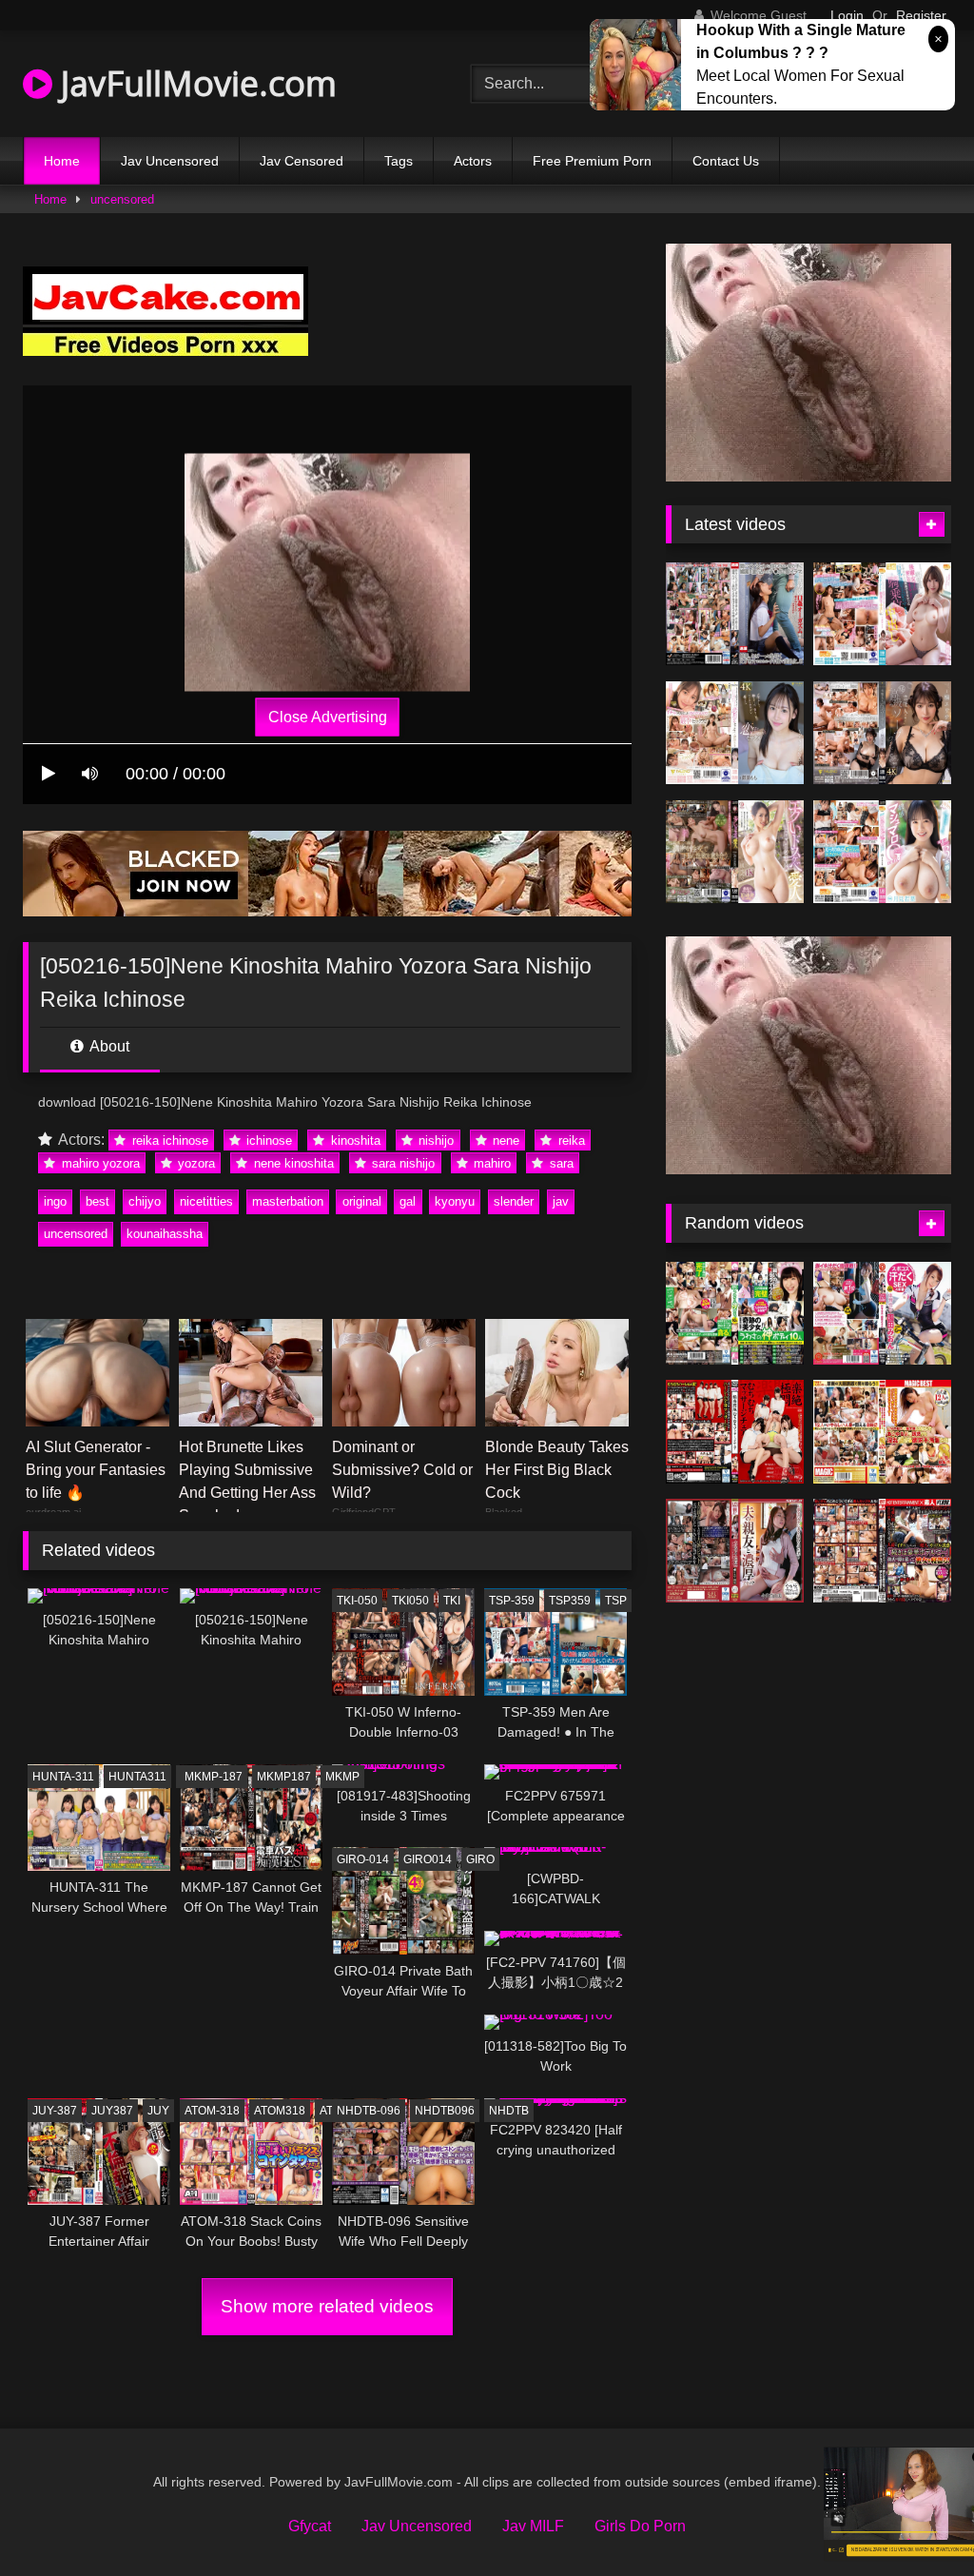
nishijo (434, 1141)
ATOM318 (280, 2111)
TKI (452, 1601)
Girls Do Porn (640, 2526)
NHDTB (509, 2111)
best (97, 1201)
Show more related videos (327, 2306)
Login (847, 15)
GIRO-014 (363, 1859)
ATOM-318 (212, 2111)
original (362, 1201)
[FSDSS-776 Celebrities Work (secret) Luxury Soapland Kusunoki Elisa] (882, 733)
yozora (195, 1163)
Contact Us (726, 161)
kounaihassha (165, 1234)
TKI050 (410, 1601)
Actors (473, 161)
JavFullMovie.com (195, 83)
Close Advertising (328, 717)
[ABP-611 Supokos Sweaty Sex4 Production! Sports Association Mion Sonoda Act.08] (882, 1314)
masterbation (288, 1201)
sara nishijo (401, 1163)
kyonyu (455, 1201)
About (108, 1046)
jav (561, 1201)
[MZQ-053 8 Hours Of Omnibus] (882, 1432)
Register (921, 15)
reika (570, 1141)
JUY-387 (55, 2111)
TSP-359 (512, 1601)
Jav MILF (533, 2526)
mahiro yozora (99, 1163)
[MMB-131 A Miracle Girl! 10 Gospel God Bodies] (735, 1314)
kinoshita (354, 1141)
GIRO (480, 1859)
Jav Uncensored (170, 161)
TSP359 (570, 1601)
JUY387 (112, 2111)
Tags (399, 161)
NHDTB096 (445, 2111)
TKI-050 (357, 1601)
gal (408, 1201)
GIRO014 (428, 1859)
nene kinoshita (292, 1163)
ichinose (267, 1141)
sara (560, 1163)
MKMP (342, 1777)
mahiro (490, 1163)
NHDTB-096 (369, 2111)
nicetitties (206, 1201)
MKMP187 (284, 1777)
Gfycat (310, 2526)
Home (62, 161)
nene (504, 1141)
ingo (55, 1201)
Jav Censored (302, 161)
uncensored (122, 199)
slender (514, 1201)
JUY (158, 2111)
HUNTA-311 (63, 1777)
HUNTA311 (137, 1777)
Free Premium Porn (592, 161)
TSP (616, 1601)
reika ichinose (168, 1141)
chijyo (145, 1201)
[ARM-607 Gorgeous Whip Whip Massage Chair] (735, 1432)
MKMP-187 (214, 1777)
